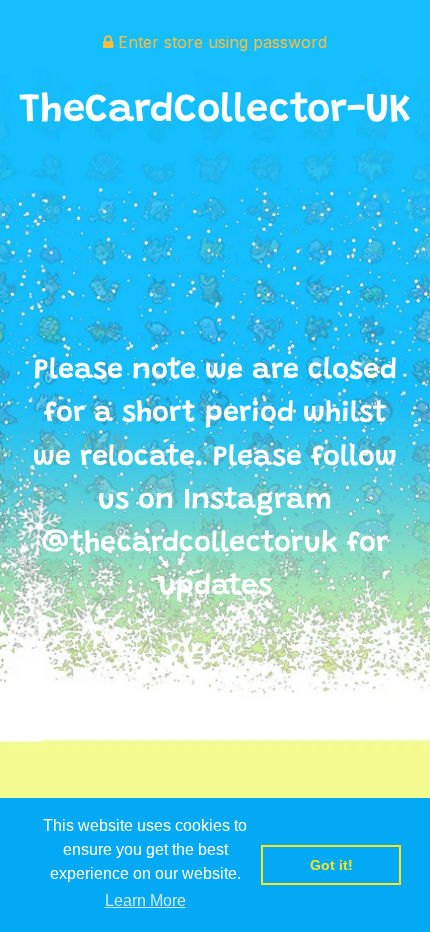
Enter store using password (220, 42)
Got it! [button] (331, 865)
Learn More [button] (145, 900)
